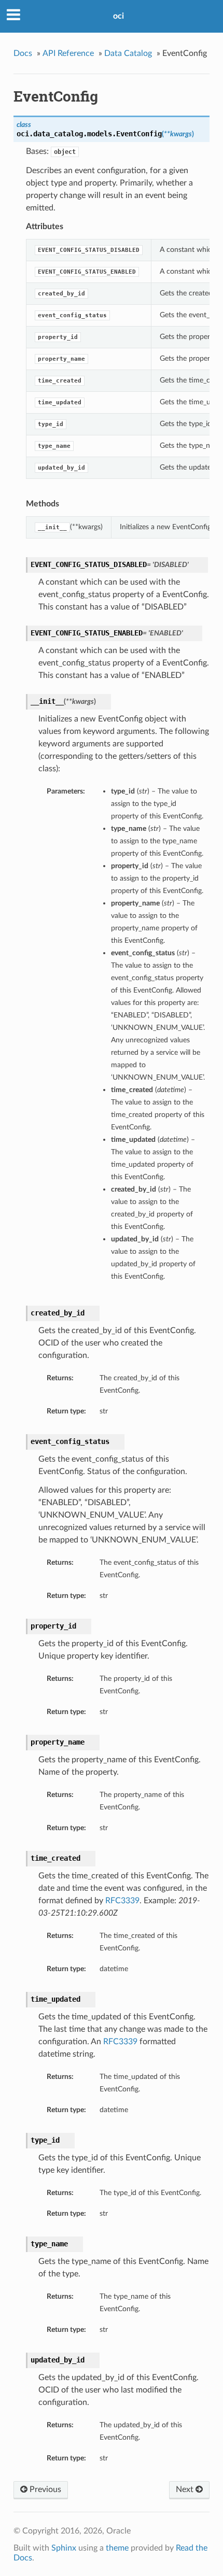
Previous (44, 2489)
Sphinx (64, 2548)
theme (117, 2548)
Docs (23, 53)
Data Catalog (128, 53)
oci (119, 16)
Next (186, 2489)
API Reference (68, 53)
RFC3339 (122, 1901)
